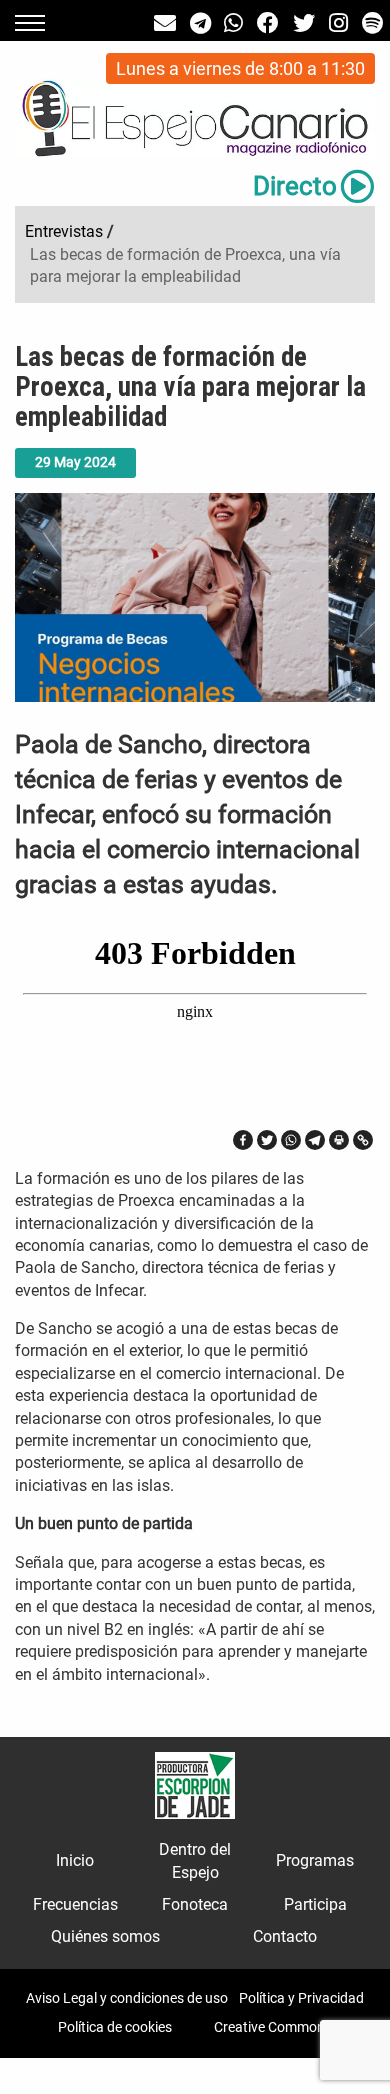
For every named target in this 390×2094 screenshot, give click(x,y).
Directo (295, 186)
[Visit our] (165, 23)
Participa (315, 1904)
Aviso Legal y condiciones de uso (127, 1998)
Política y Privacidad (301, 1998)
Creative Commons (273, 2027)
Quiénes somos (105, 1936)
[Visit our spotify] (372, 23)
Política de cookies (115, 2027)
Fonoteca (195, 1904)
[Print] (339, 1140)
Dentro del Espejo (195, 1860)
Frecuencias (75, 1904)
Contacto (285, 1936)
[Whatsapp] (291, 1140)
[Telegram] (315, 1140)
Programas (315, 1860)
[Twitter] (267, 1140)
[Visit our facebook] (268, 23)
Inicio (75, 1860)
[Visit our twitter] (304, 23)
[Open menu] (30, 23)
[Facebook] (243, 1140)
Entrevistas (64, 231)
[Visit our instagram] (338, 23)
